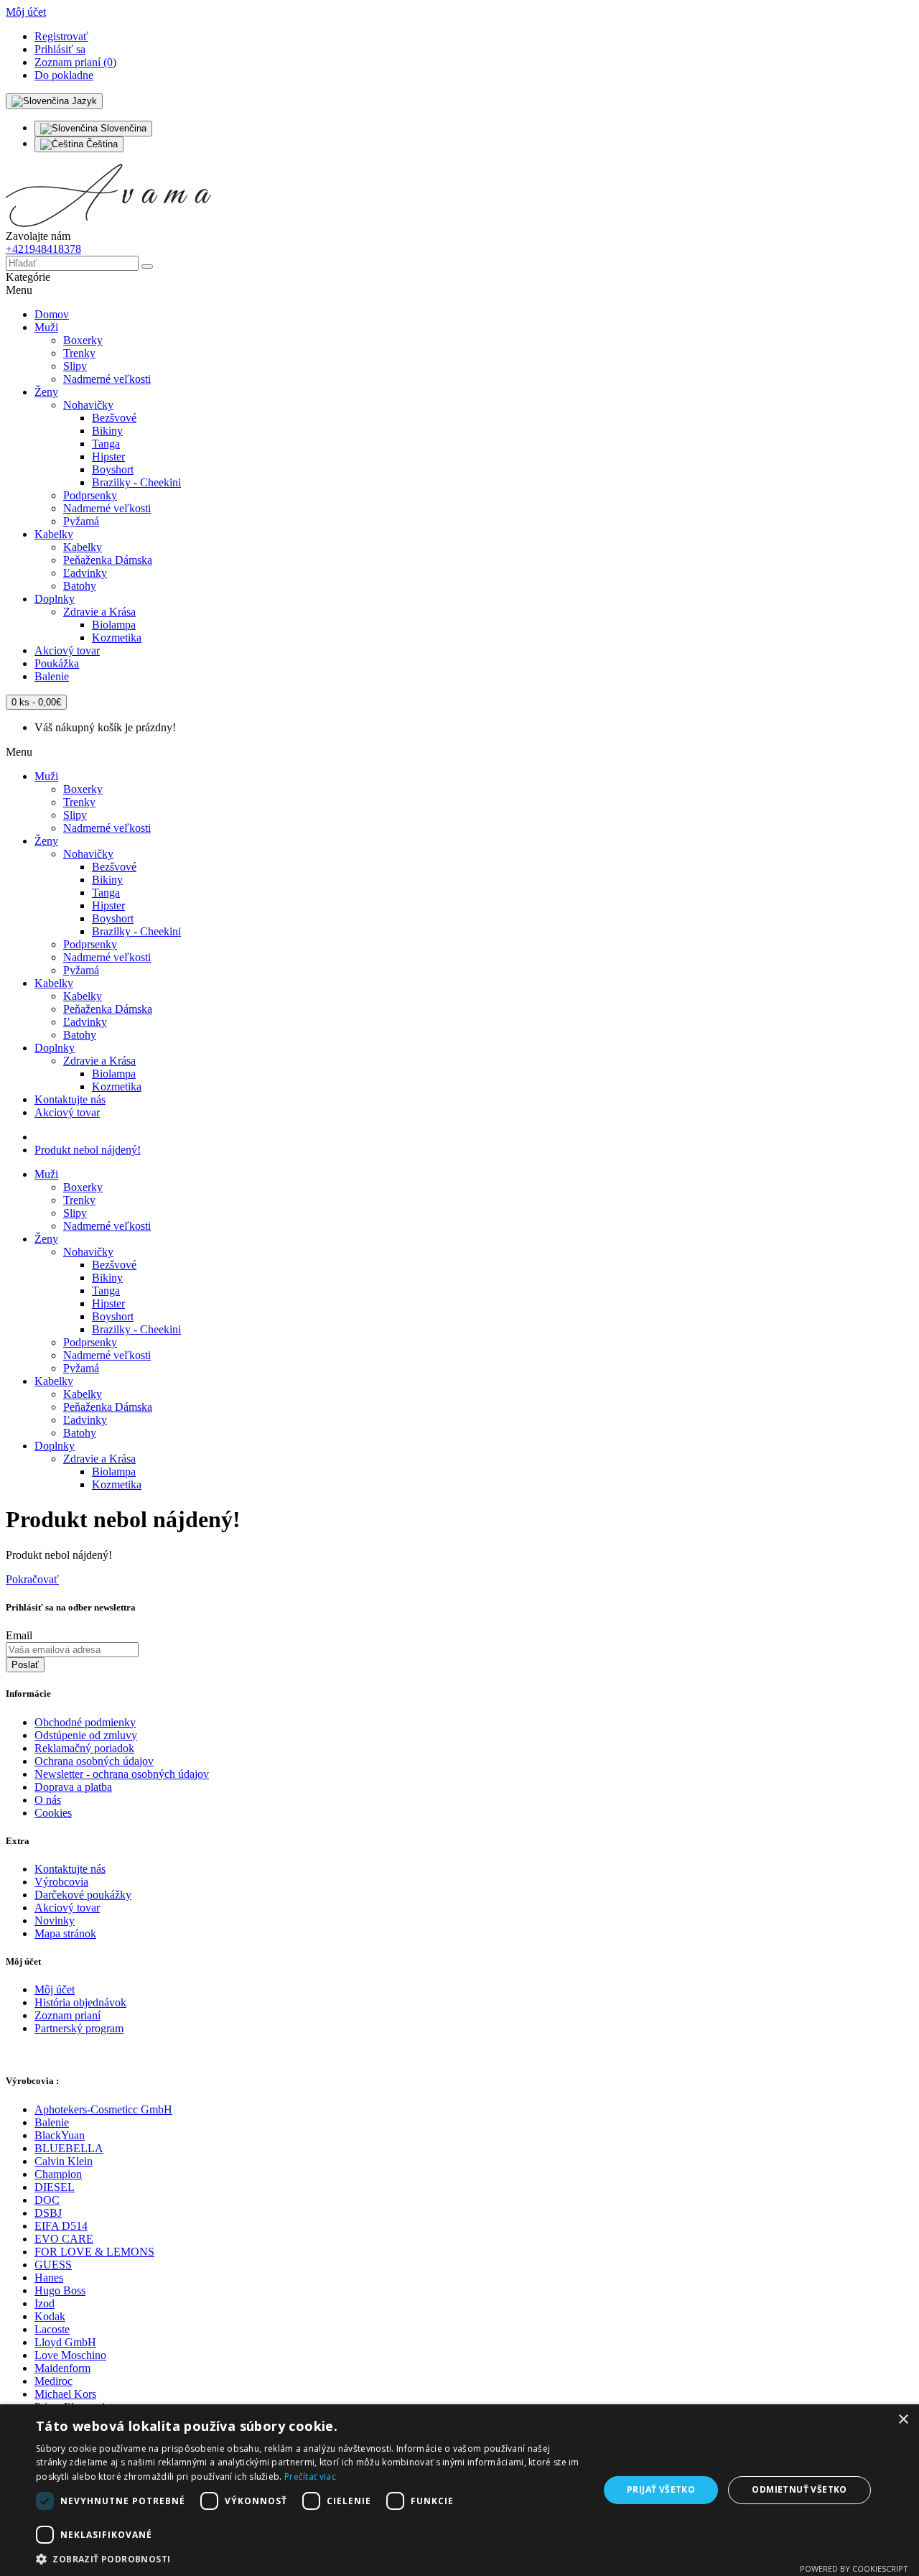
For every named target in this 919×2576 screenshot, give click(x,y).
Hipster (108, 457)
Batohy (80, 586)
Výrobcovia (61, 1882)
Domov (52, 314)
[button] (309, 2558)
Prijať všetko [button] (661, 2489)
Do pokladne (64, 75)
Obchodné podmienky (85, 1722)
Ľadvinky (85, 573)
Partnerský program (79, 2028)
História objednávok (80, 2002)
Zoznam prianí (67, 2015)
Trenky (79, 353)
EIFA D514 (61, 2226)
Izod (45, 2303)
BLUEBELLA (69, 2148)
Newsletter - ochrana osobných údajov (122, 1774)
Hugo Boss (60, 2290)
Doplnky (55, 599)
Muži (46, 327)
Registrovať (61, 36)
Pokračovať (32, 1579)
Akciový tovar (67, 650)
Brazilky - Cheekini (136, 482)
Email (19, 1635)
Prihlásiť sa (60, 49)
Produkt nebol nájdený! (88, 1150)
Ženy (46, 392)
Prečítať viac (310, 2477)
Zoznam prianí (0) (75, 62)
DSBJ (48, 2213)
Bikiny (107, 431)
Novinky (55, 1921)
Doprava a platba (73, 1787)
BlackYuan (60, 2135)
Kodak (50, 2316)
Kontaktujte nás (70, 1099)
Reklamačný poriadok (84, 1748)
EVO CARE (64, 2239)
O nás (48, 1800)
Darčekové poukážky (83, 1895)
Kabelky (54, 534)
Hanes (49, 2278)
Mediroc (53, 2381)
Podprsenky (90, 495)
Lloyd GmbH (65, 2342)
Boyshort (113, 469)
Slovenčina (122, 128)
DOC (47, 2200)
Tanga (106, 444)
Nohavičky (88, 405)
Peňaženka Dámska (108, 560)
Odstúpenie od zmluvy (86, 1735)
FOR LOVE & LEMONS (94, 2252)
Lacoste (52, 2329)
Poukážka (57, 663)
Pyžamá (81, 521)
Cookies (53, 1813)
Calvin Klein (64, 2161)
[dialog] (459, 2490)
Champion (58, 2174)
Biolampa (114, 625)
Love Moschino (70, 2355)
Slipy (75, 366)
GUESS (53, 2265)
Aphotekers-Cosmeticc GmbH (103, 2109)
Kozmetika (117, 638)
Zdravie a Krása (99, 612)
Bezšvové (114, 418)
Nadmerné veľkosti (107, 379)
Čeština (101, 144)
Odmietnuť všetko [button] (799, 2489)
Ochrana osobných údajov (94, 1761)
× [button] (903, 2420)
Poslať (25, 1665)
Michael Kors (65, 2394)
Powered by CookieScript (854, 2568)
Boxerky (83, 340)
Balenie (52, 676)
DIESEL (55, 2187)
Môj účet (55, 1989)
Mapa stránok (65, 1933)
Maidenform (62, 2368)
